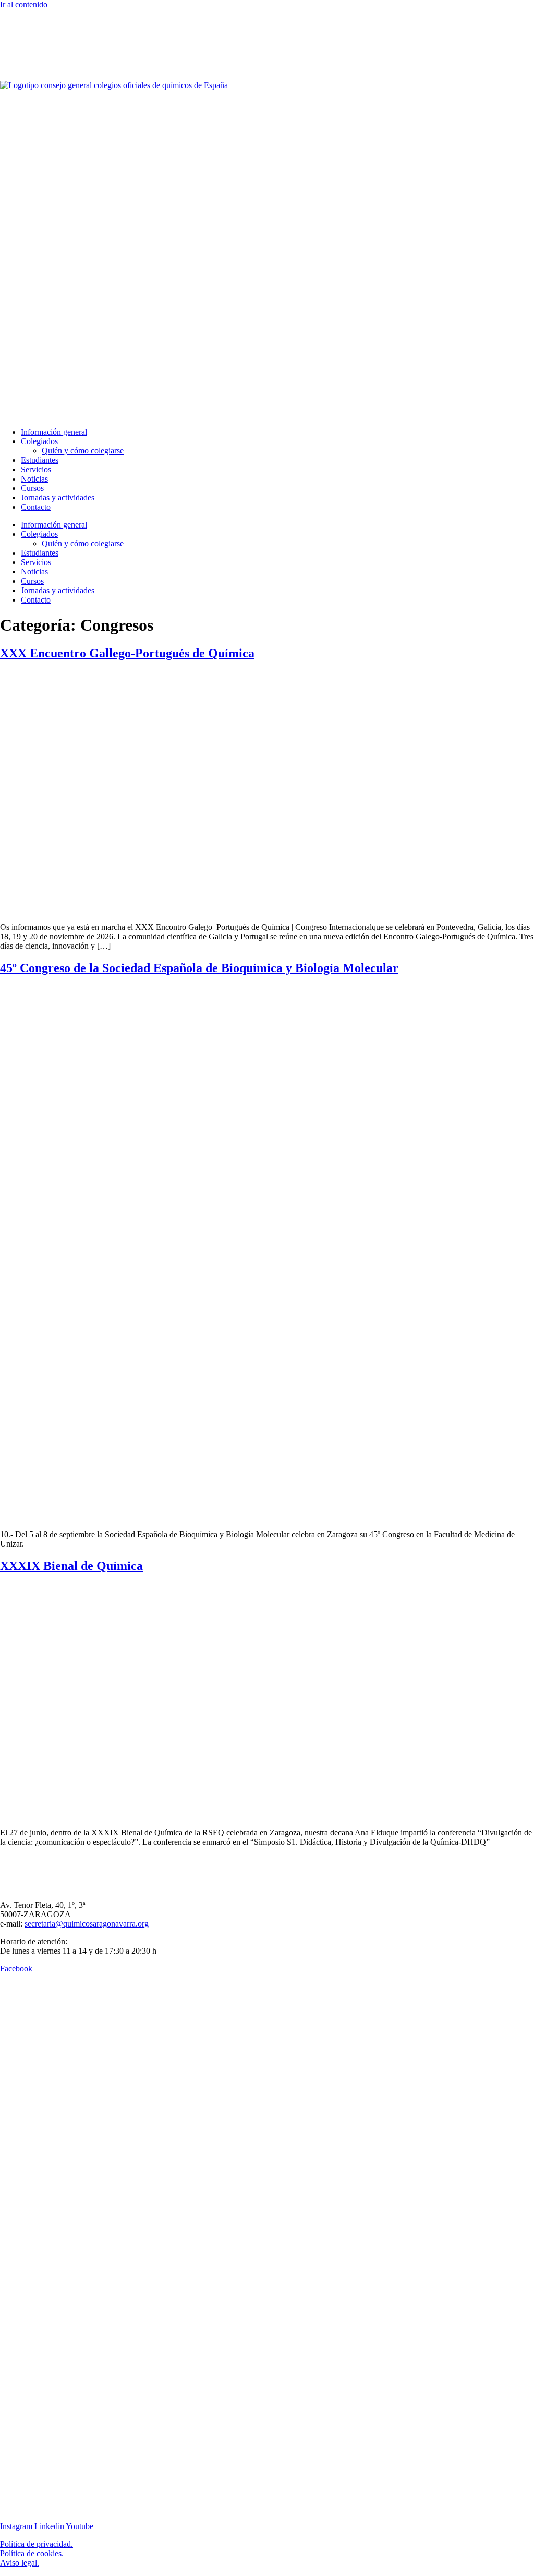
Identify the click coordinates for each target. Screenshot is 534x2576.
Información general (54, 432)
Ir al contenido (24, 4)
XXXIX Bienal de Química (71, 1566)
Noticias (34, 479)
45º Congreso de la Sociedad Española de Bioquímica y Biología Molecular (199, 968)
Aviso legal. (20, 2563)
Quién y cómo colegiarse (83, 451)
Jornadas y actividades (58, 498)
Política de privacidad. (37, 2544)
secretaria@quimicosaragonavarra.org (87, 1924)
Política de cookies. (32, 2553)
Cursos (32, 488)
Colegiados (39, 441)
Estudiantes (40, 460)
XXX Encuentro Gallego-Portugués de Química (127, 653)
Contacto (36, 507)
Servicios (36, 469)
